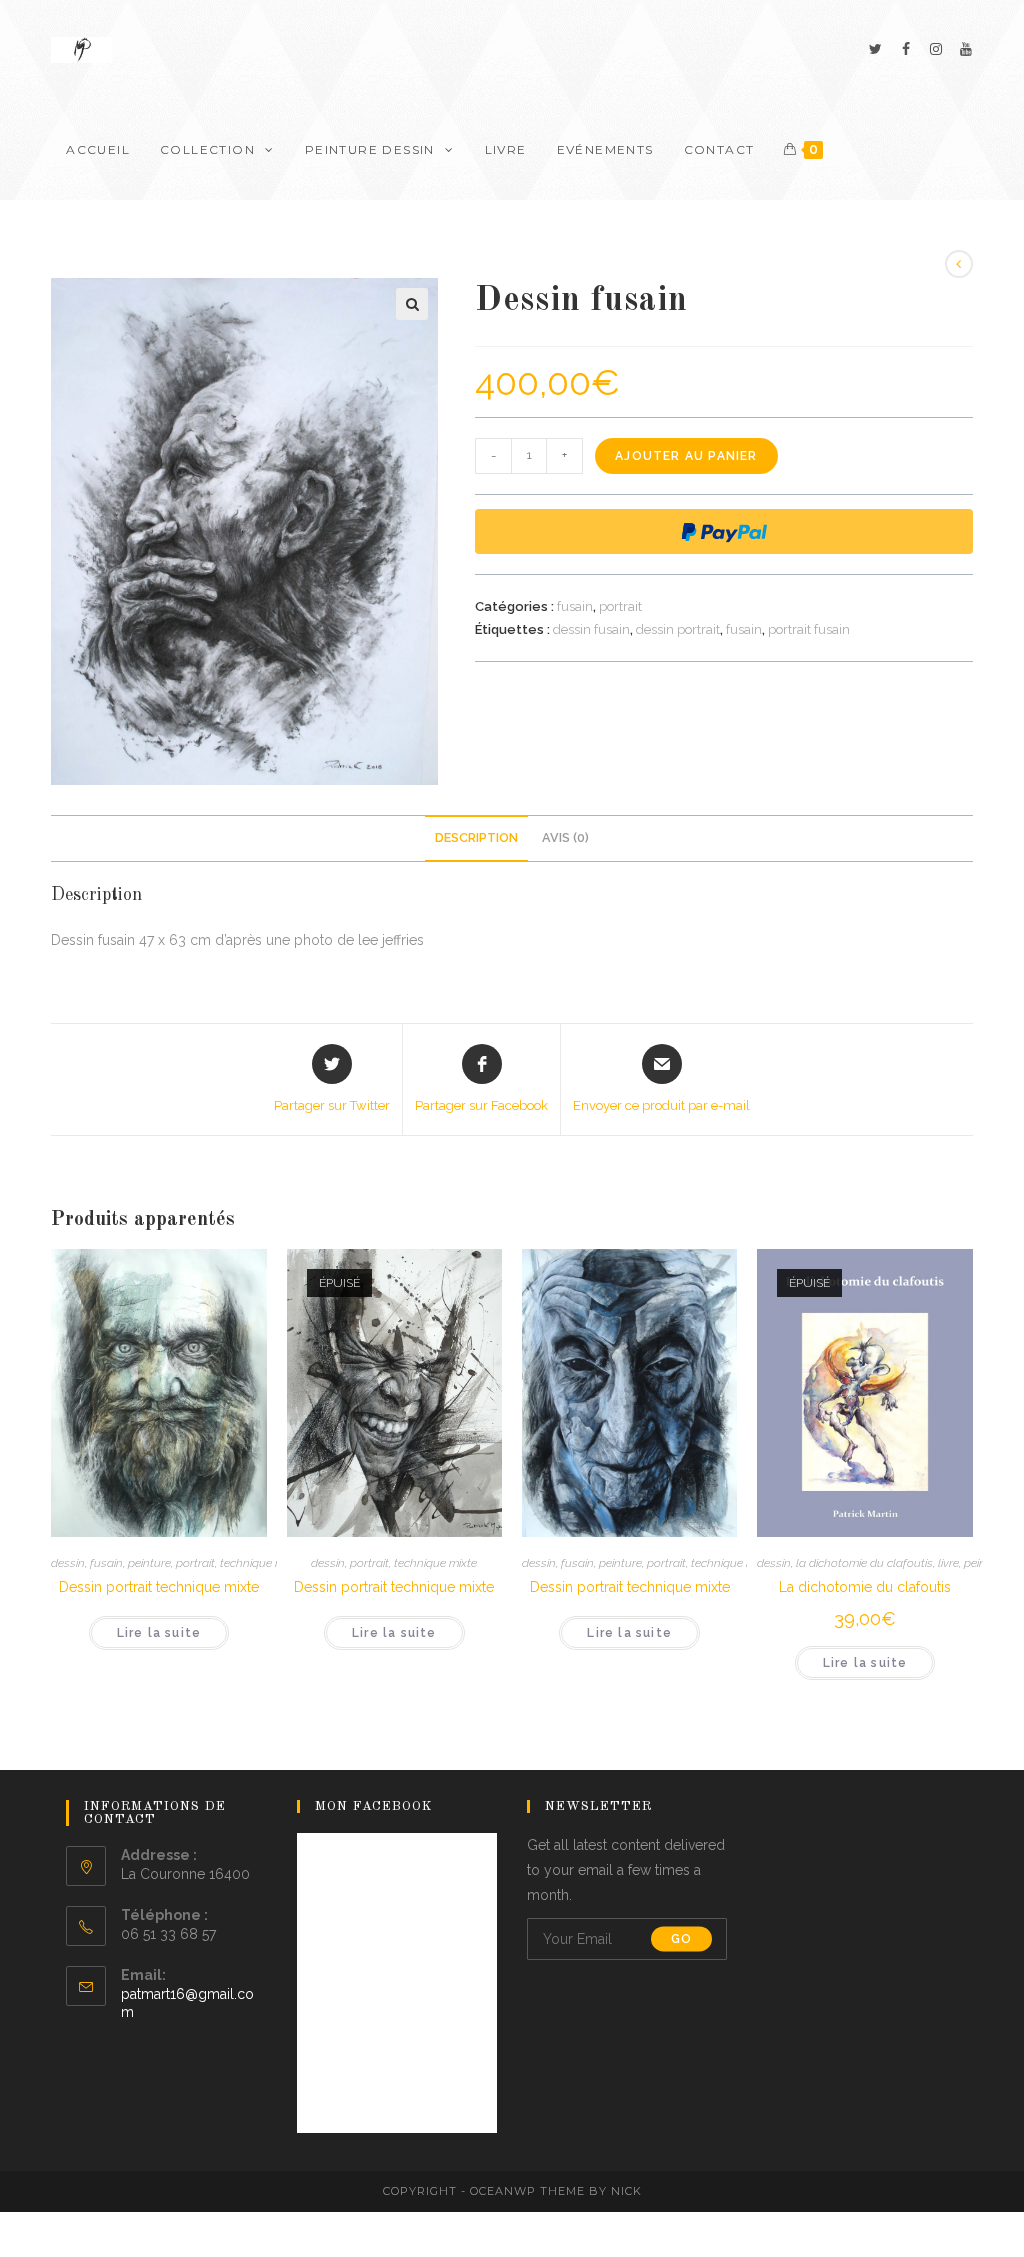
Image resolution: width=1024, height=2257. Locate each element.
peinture (149, 1563)
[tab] (476, 838)
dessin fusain (591, 629)
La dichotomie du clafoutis (865, 1587)
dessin (68, 1563)
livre (948, 1563)
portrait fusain (809, 629)
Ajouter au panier (686, 456)
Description (476, 837)
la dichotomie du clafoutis (864, 1563)
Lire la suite (159, 1633)
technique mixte (261, 1563)
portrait (620, 606)
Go (681, 1939)
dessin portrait (678, 629)
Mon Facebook (374, 1806)
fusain (575, 606)
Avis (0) (565, 837)
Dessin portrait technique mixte (159, 1587)
